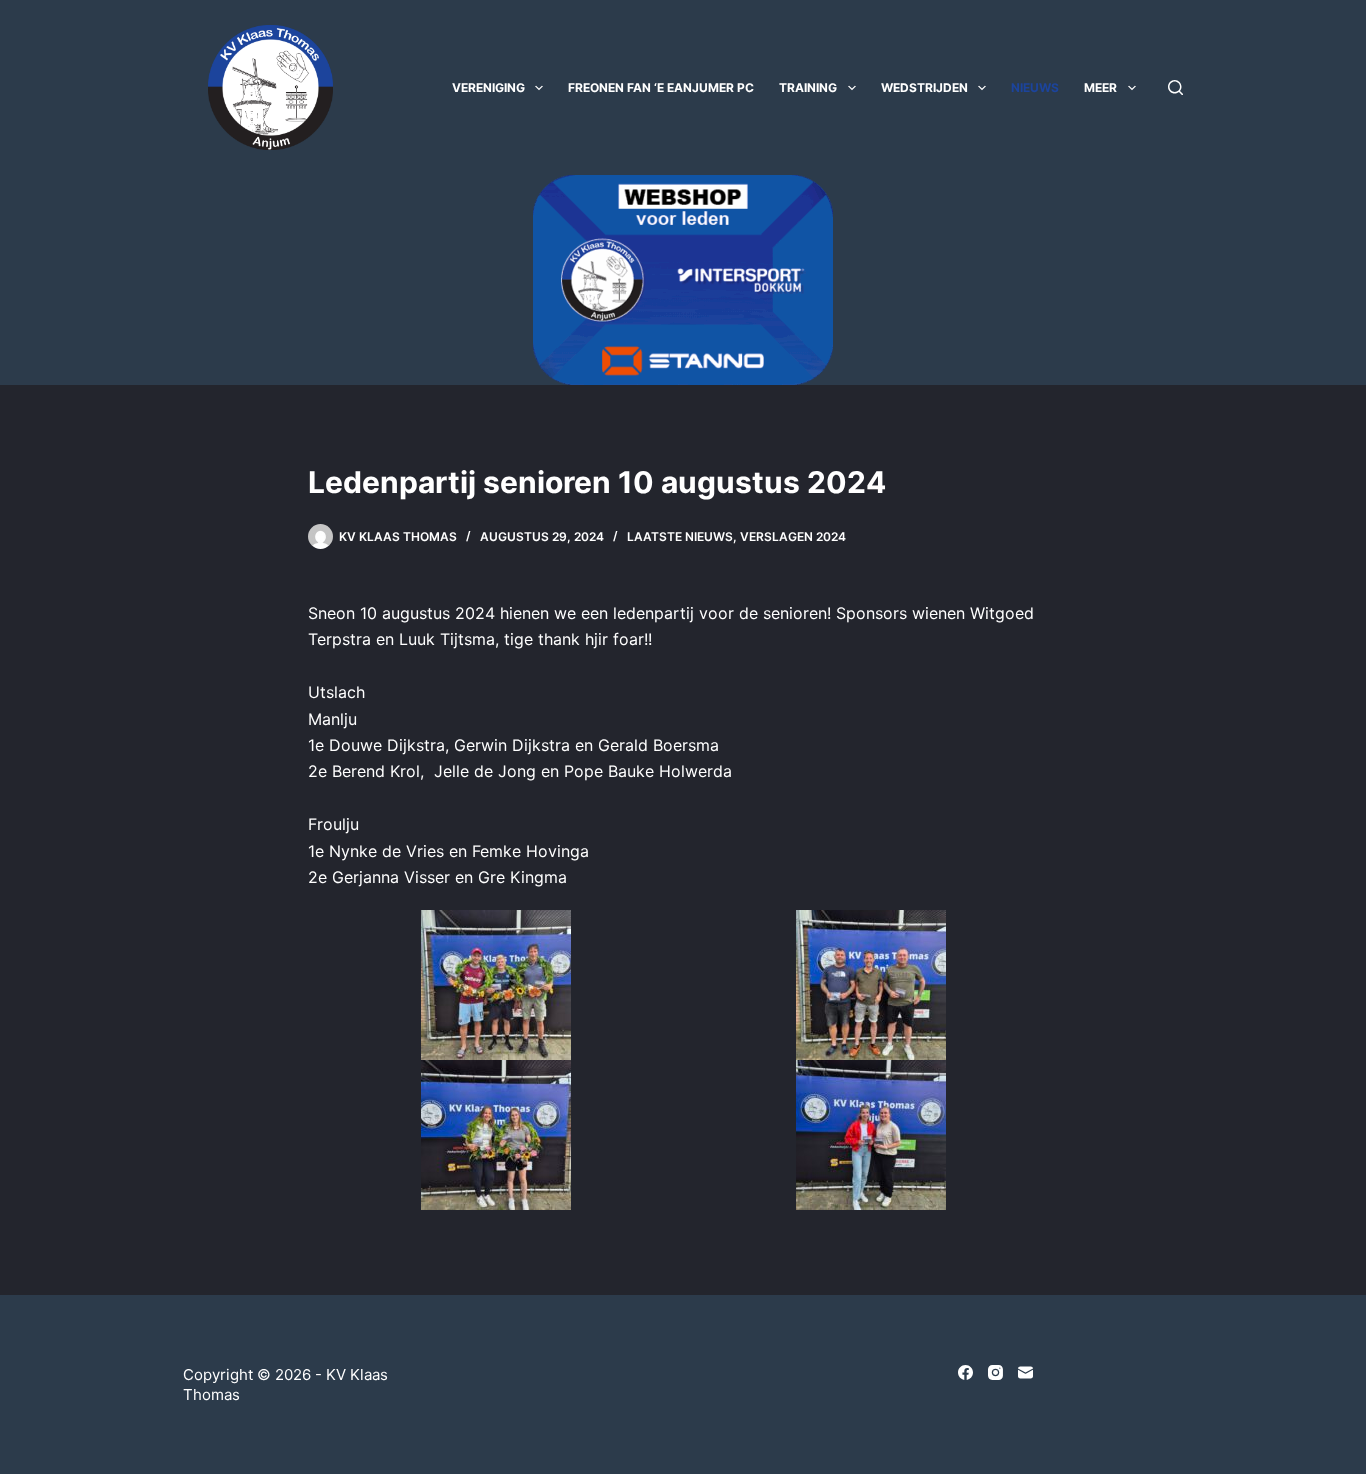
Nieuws (1035, 87)
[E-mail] (1025, 1372)
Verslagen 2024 (793, 536)
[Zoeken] (1175, 87)
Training (808, 87)
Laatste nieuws (680, 536)
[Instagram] (995, 1372)
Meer (1100, 87)
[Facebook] (965, 1372)
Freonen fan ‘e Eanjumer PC (661, 87)
